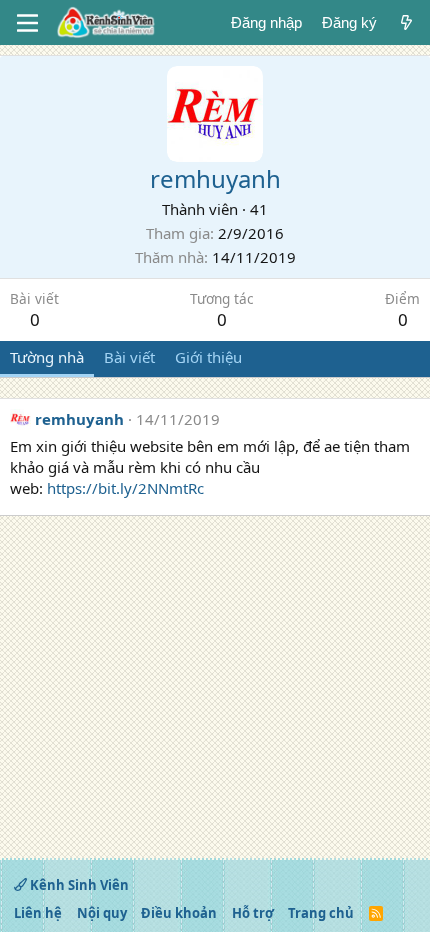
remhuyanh (79, 419)
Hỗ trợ (253, 913)
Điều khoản (179, 913)
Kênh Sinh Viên (78, 885)
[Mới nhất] (406, 22)
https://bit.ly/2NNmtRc (125, 488)
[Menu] (27, 23)
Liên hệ (38, 913)
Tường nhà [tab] (47, 357)
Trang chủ (321, 913)
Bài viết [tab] (129, 357)
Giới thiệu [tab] (208, 357)
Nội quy (102, 913)
